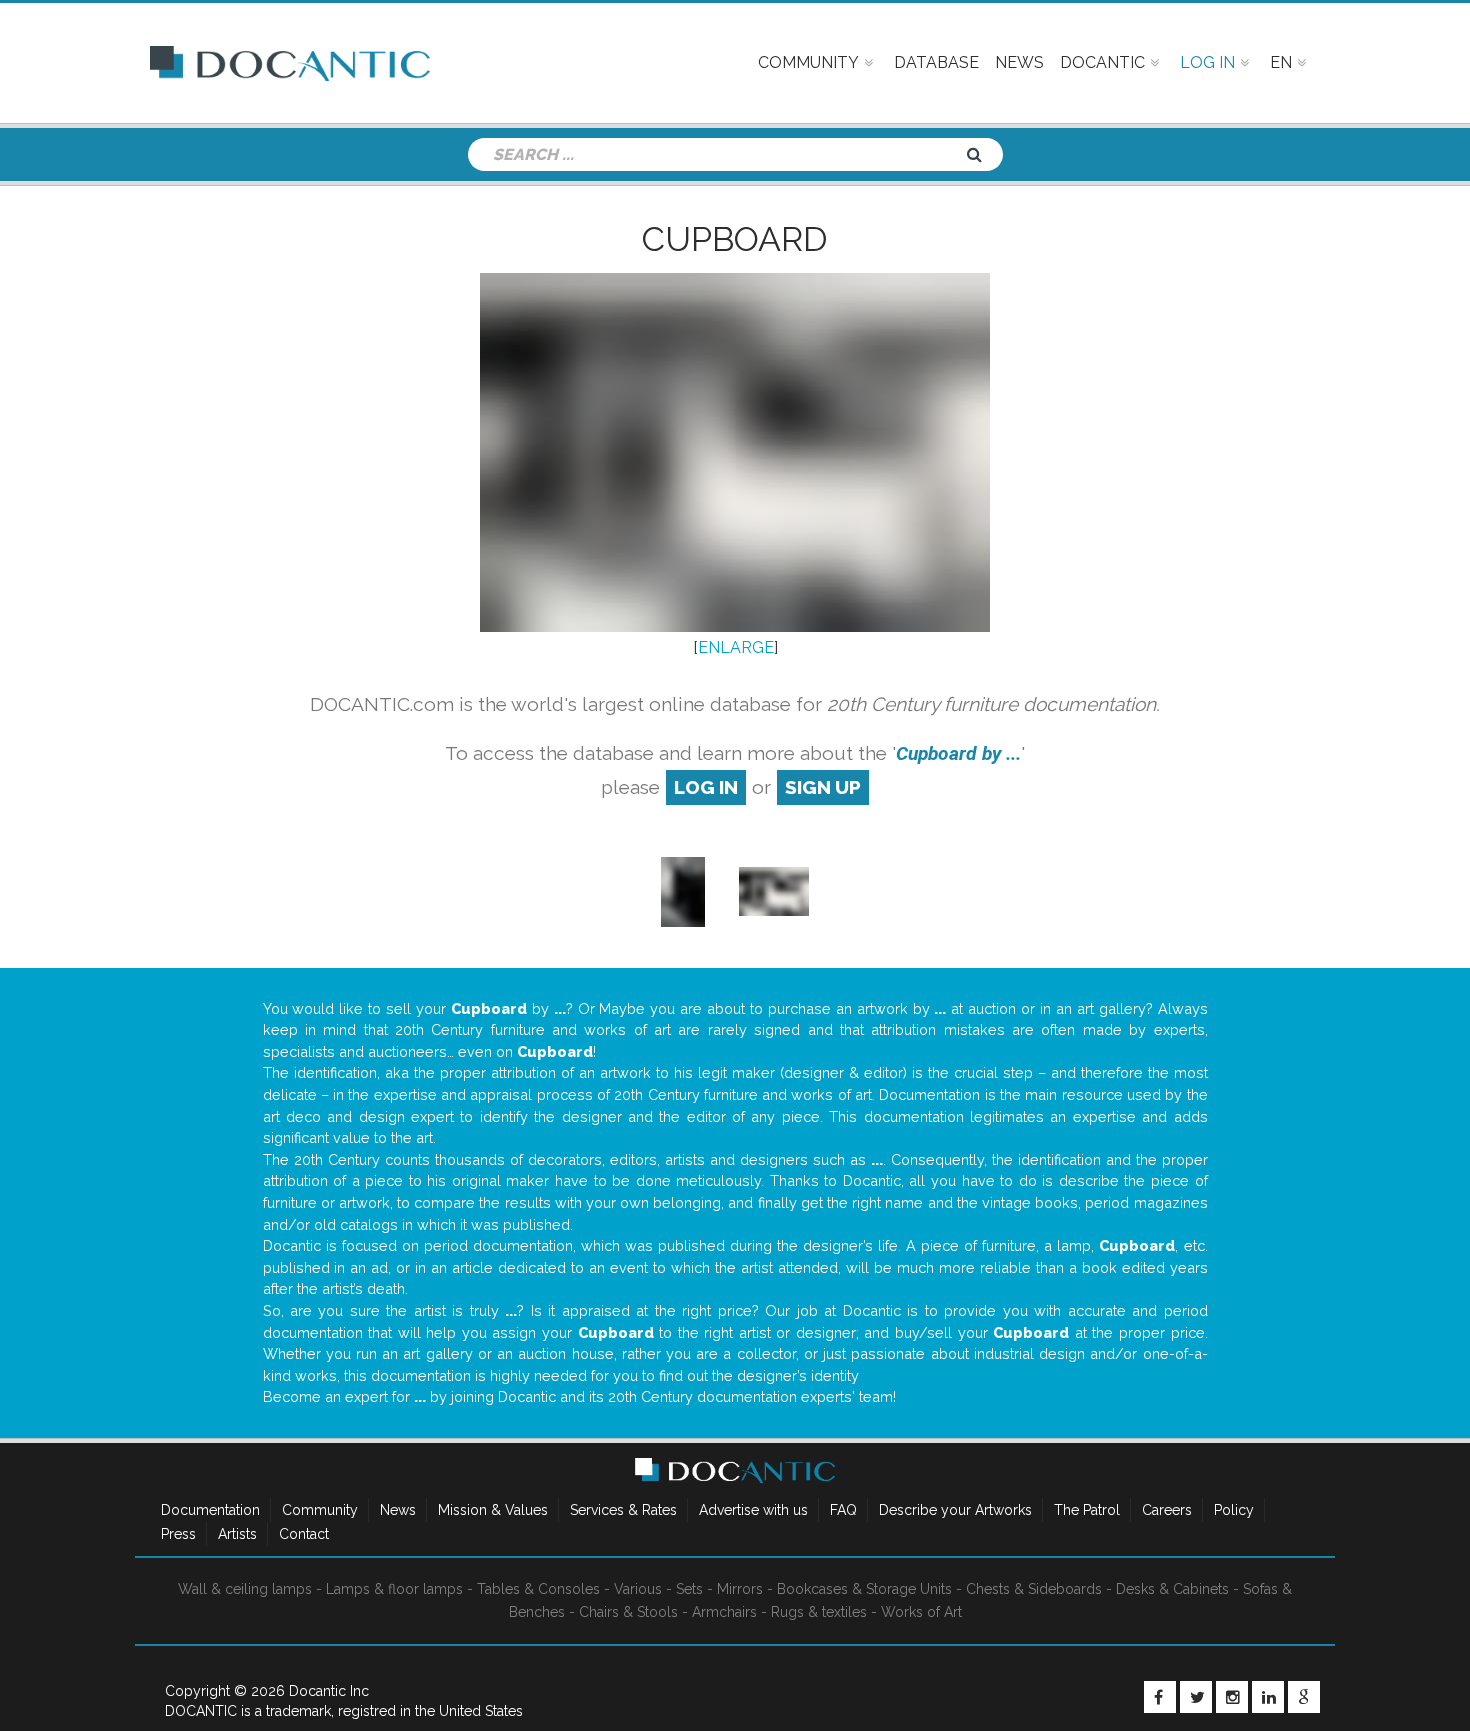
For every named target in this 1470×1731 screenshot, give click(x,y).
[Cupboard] (682, 890)
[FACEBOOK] (1160, 1697)
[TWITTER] (1196, 1697)
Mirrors (740, 1589)
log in (706, 787)
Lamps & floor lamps (394, 1589)
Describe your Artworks (955, 1510)
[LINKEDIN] (1268, 1697)
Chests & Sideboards (1034, 1589)
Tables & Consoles (538, 1589)
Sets (689, 1589)
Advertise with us (753, 1510)
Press (178, 1534)
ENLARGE (736, 647)
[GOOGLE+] (1304, 1697)
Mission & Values (493, 1510)
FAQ (843, 1510)
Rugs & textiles (819, 1612)
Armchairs (724, 1612)
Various (638, 1589)
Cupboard (735, 239)
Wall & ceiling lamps (245, 1589)
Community (320, 1510)
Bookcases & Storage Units (864, 1589)
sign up (823, 787)
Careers (1167, 1510)
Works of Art (921, 1612)
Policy (1234, 1510)
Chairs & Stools (628, 1612)
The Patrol (1087, 1510)
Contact (304, 1534)
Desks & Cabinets (1172, 1589)
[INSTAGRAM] (1232, 1697)
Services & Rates (623, 1510)
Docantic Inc (329, 1691)
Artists (237, 1534)
